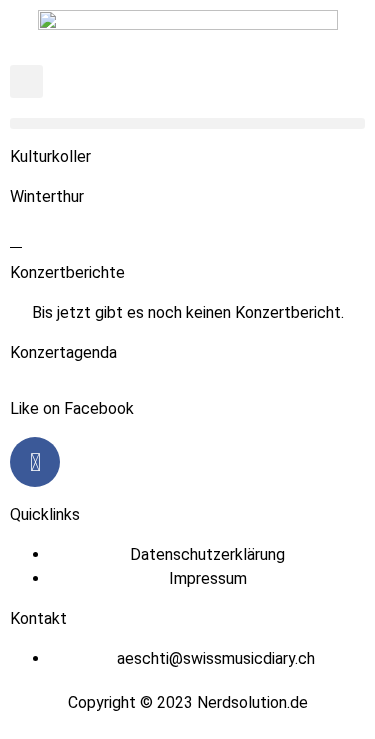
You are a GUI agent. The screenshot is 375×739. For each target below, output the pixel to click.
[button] (26, 81)
